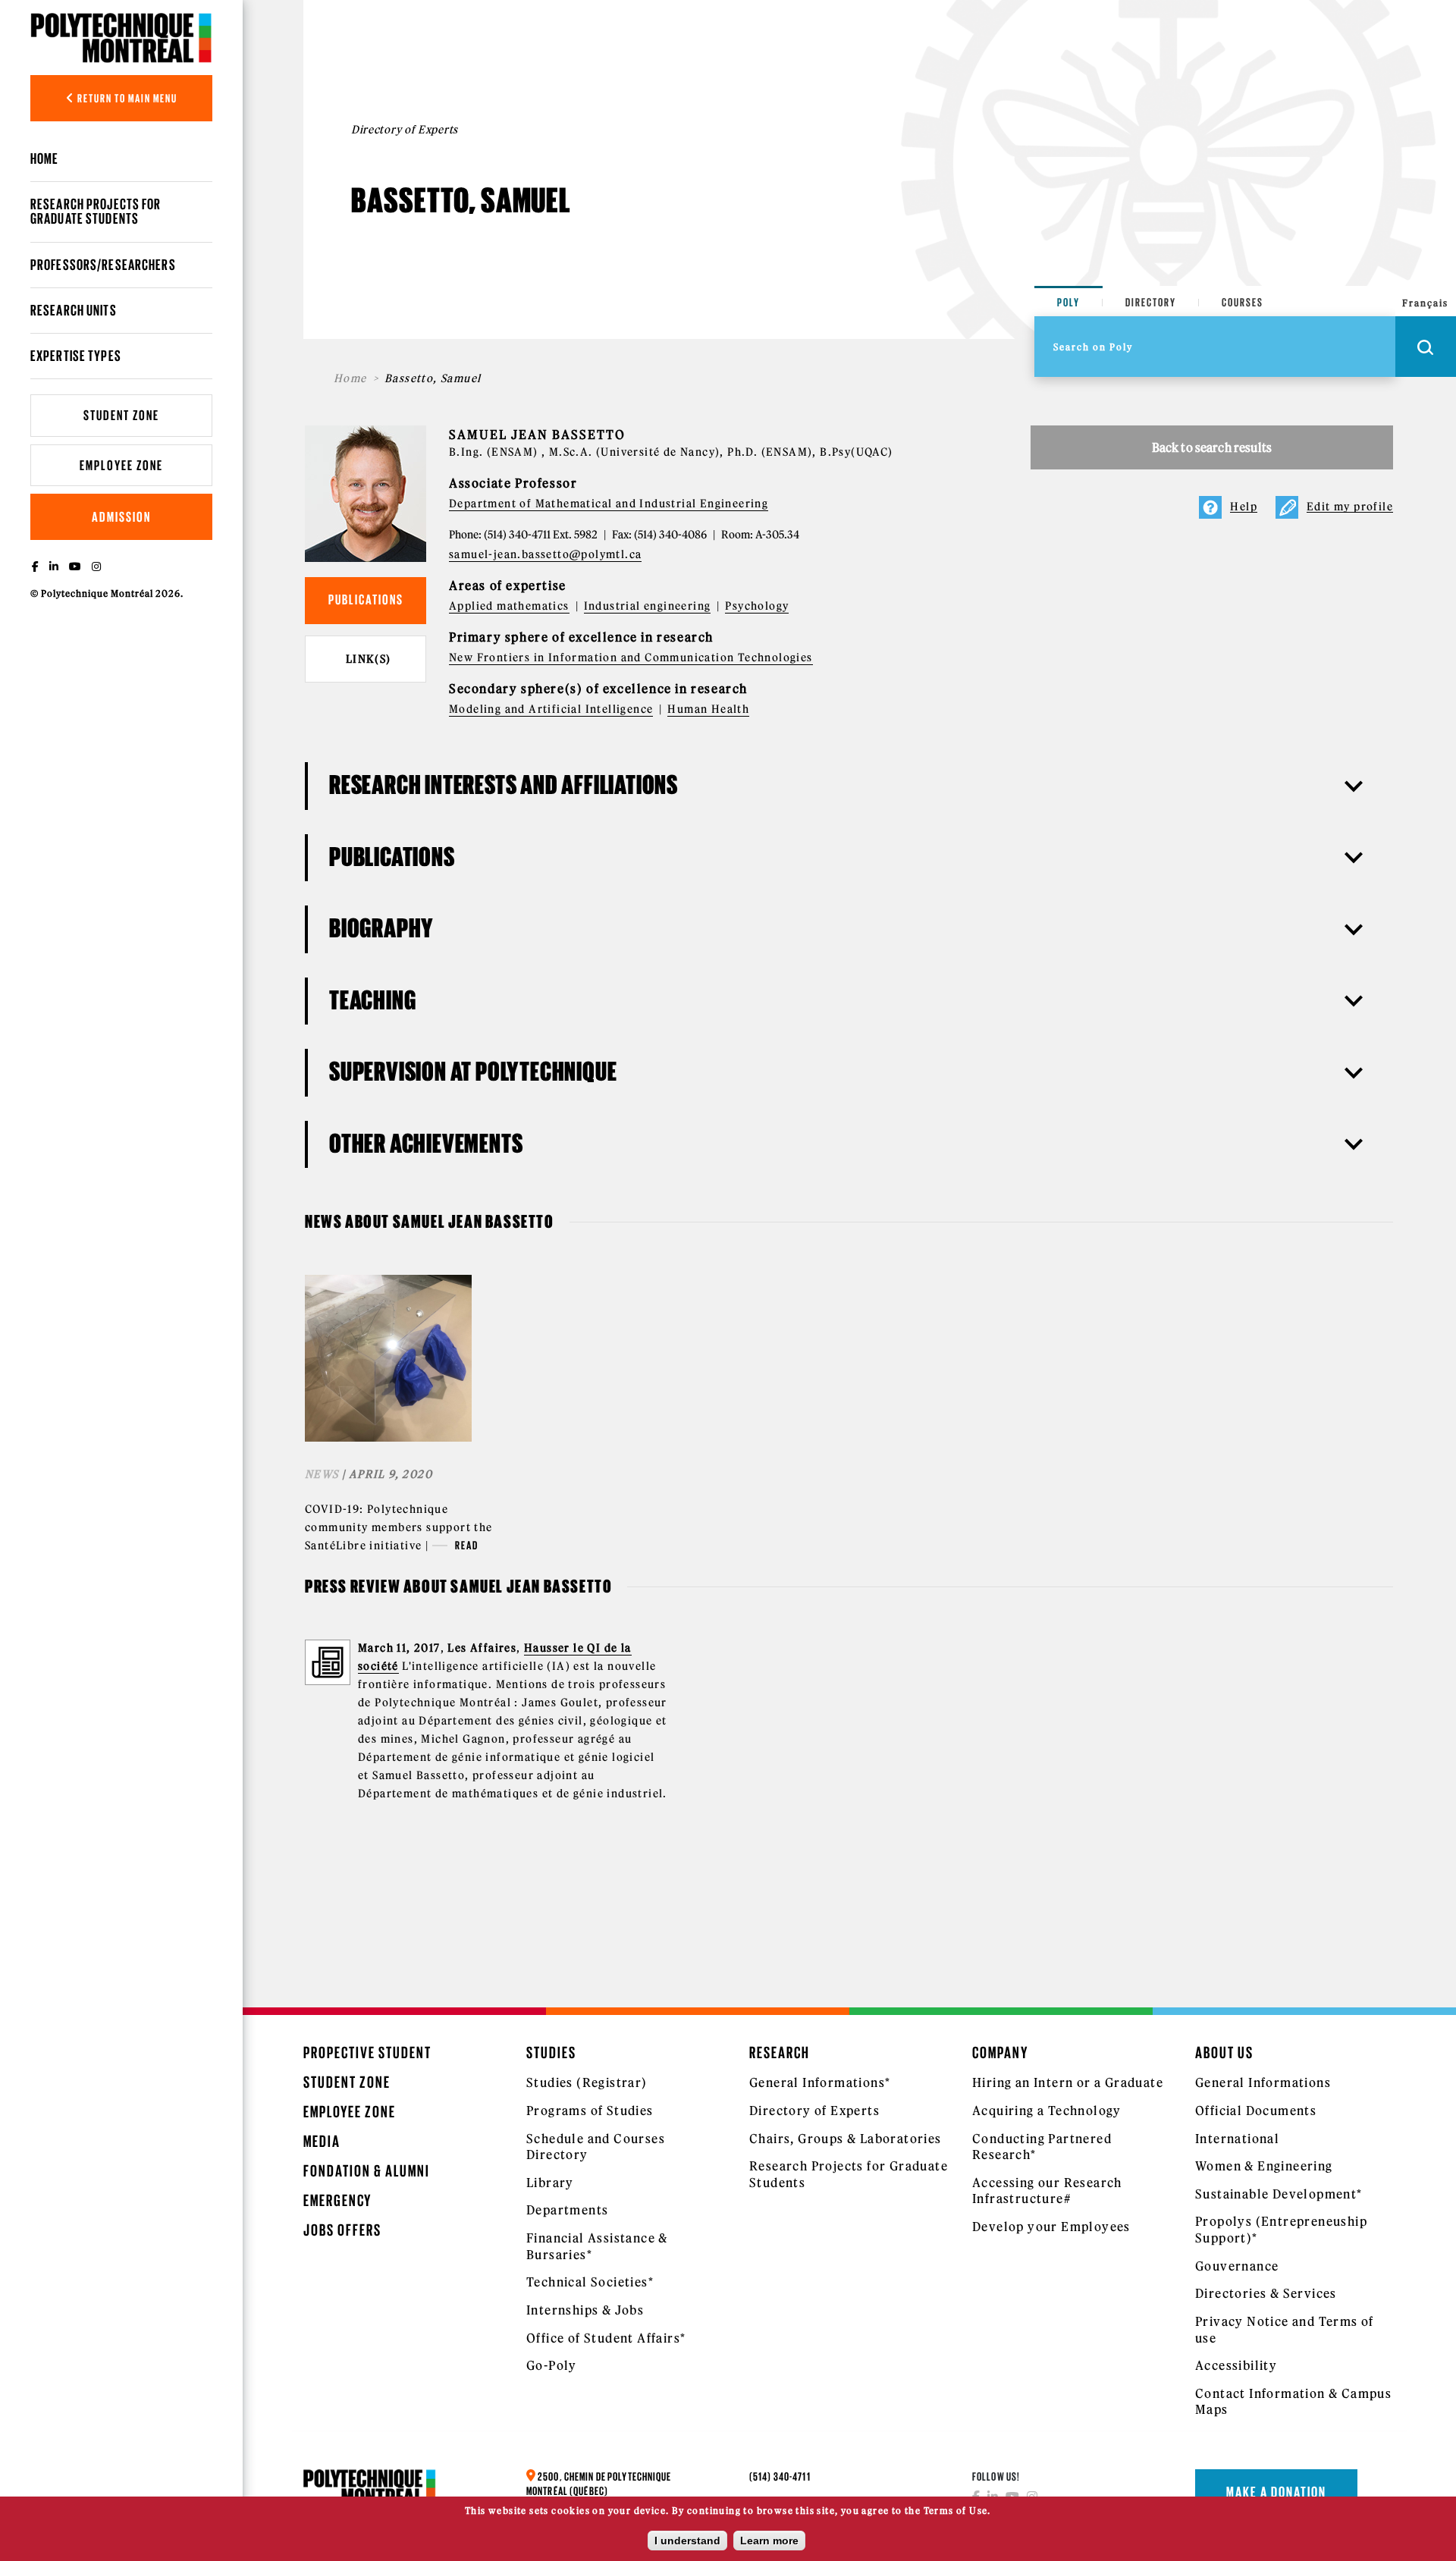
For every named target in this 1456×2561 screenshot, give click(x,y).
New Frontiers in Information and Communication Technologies (631, 658)
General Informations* (820, 2082)
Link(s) (369, 659)
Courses (1243, 302)
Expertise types (76, 356)
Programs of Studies (590, 2111)
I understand (687, 2541)
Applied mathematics (509, 606)
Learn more (769, 2541)
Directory (1151, 302)
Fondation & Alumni (367, 2171)
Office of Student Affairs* (606, 2338)
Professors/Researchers (103, 265)
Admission (121, 517)
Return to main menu (126, 98)
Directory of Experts (814, 2111)
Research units (74, 310)
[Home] (121, 38)
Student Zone (121, 415)
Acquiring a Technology (1047, 2111)
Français (1425, 303)
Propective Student (367, 2053)
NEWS (322, 1474)
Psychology (757, 606)
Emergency (337, 2200)
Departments (567, 2210)
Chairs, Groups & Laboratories (846, 2139)
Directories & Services (1266, 2293)
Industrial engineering (648, 606)
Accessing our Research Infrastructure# (1047, 2191)
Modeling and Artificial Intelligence (551, 709)
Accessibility (1236, 2365)
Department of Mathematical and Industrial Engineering (609, 504)
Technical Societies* (590, 2282)
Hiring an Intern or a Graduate (1068, 2082)
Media (322, 2141)
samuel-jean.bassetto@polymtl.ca (545, 554)
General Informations (1263, 2082)
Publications (366, 599)
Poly (1068, 302)
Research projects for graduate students (96, 211)
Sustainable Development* (1279, 2194)
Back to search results (1212, 447)
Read (467, 1545)
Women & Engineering (1264, 2166)
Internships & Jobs (585, 2310)
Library (550, 2183)
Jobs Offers (342, 2230)
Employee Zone (121, 465)
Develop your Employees (1051, 2227)
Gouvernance (1237, 2266)
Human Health (708, 709)
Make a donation (1276, 2492)
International (1237, 2139)
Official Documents (1256, 2111)
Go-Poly (552, 2365)
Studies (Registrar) (587, 2082)
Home (44, 158)
